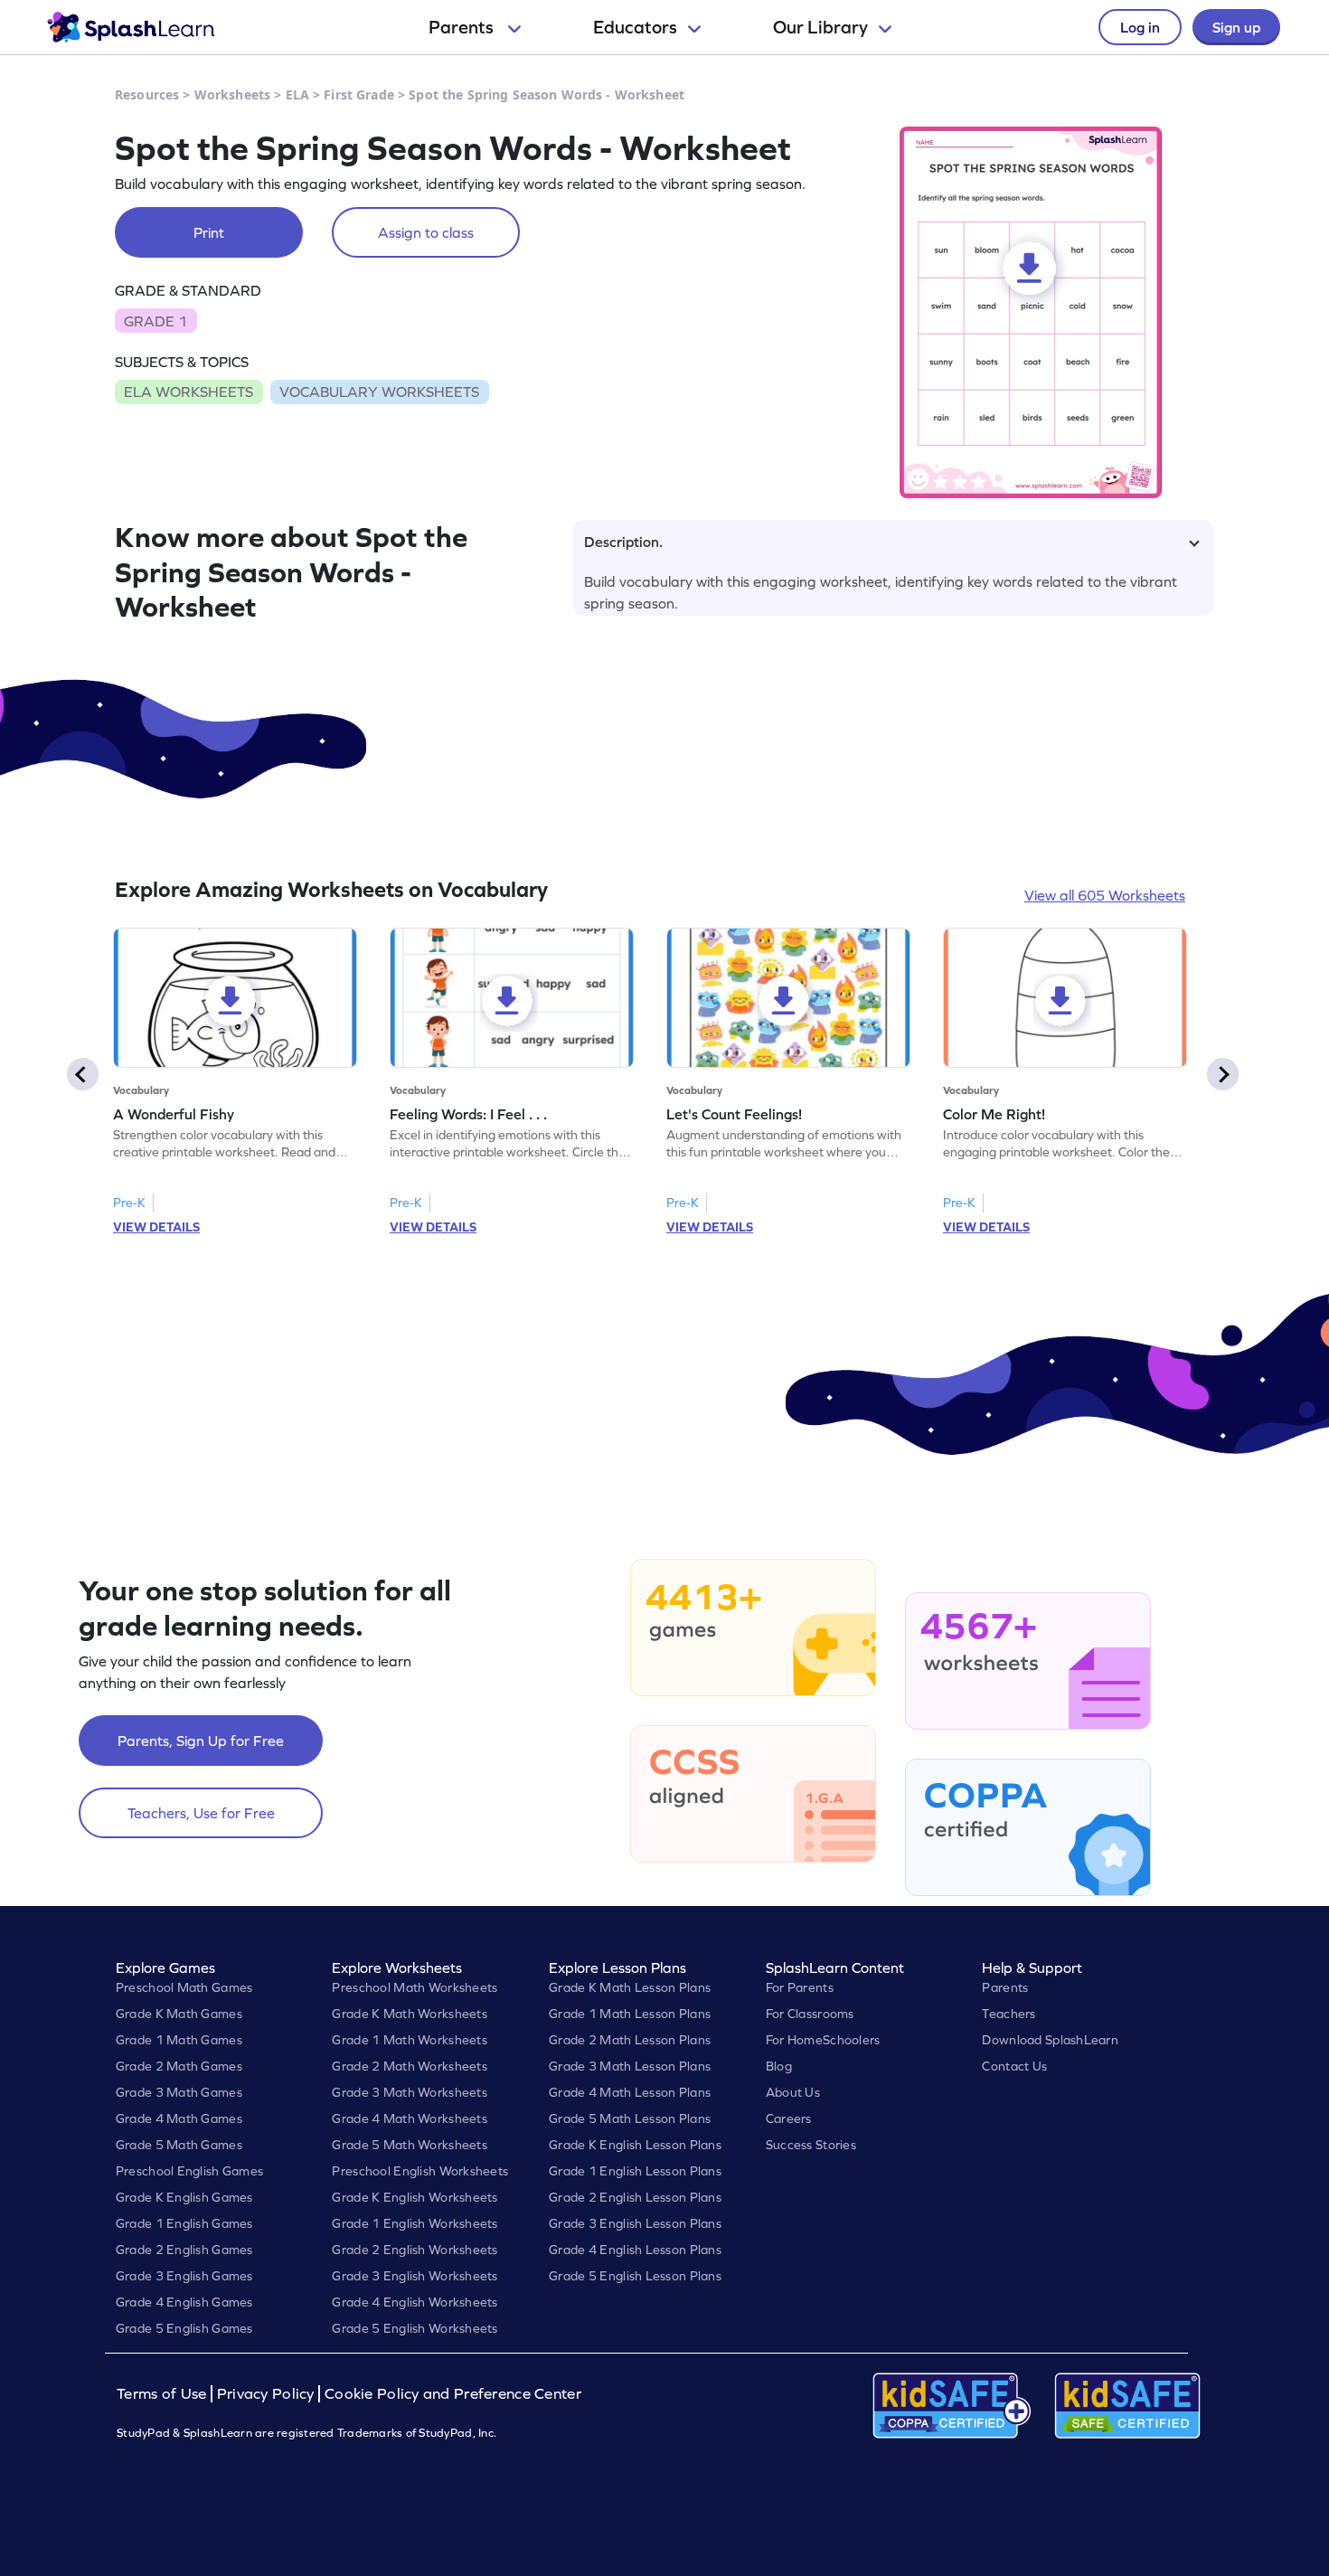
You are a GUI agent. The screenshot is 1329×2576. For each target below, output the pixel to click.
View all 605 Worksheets (1105, 895)
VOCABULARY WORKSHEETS (379, 392)
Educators (635, 27)
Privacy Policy (266, 2394)
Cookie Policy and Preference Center (453, 2394)
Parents (463, 27)
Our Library (820, 27)
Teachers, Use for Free (201, 1813)
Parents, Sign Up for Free (201, 1741)
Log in (1140, 27)
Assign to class (426, 232)
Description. (623, 542)
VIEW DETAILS (156, 1227)
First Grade (359, 94)
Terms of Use (164, 2394)
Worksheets (232, 94)
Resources (147, 94)
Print (209, 232)
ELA (297, 94)
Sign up (1236, 27)
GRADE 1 (156, 321)
